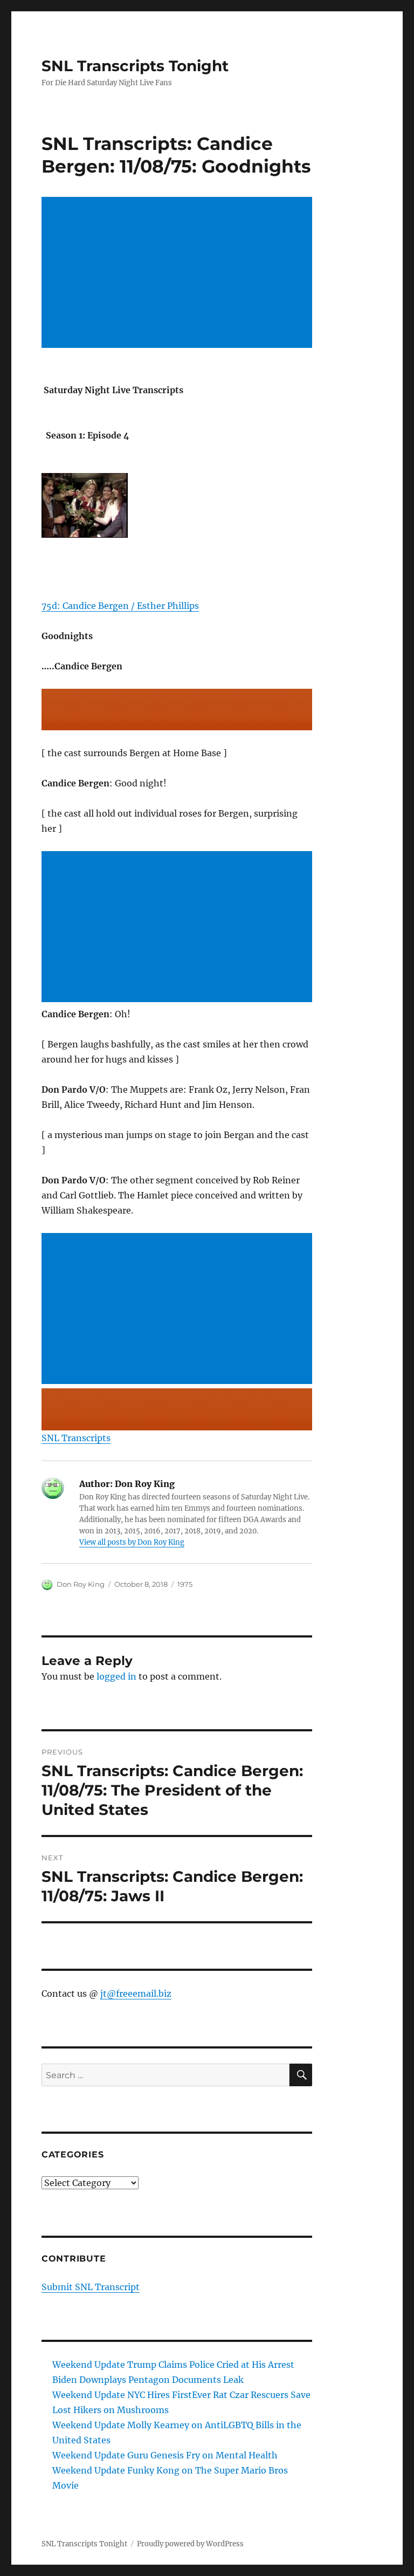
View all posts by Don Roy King (132, 1542)
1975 (185, 1584)
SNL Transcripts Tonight (135, 66)
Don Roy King (81, 1584)
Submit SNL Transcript (91, 2287)
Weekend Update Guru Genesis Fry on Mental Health (165, 2455)
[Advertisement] (179, 273)
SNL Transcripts (76, 1438)
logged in (116, 1676)
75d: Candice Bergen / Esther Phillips (120, 606)
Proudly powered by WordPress (190, 2544)
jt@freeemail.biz (136, 1993)
